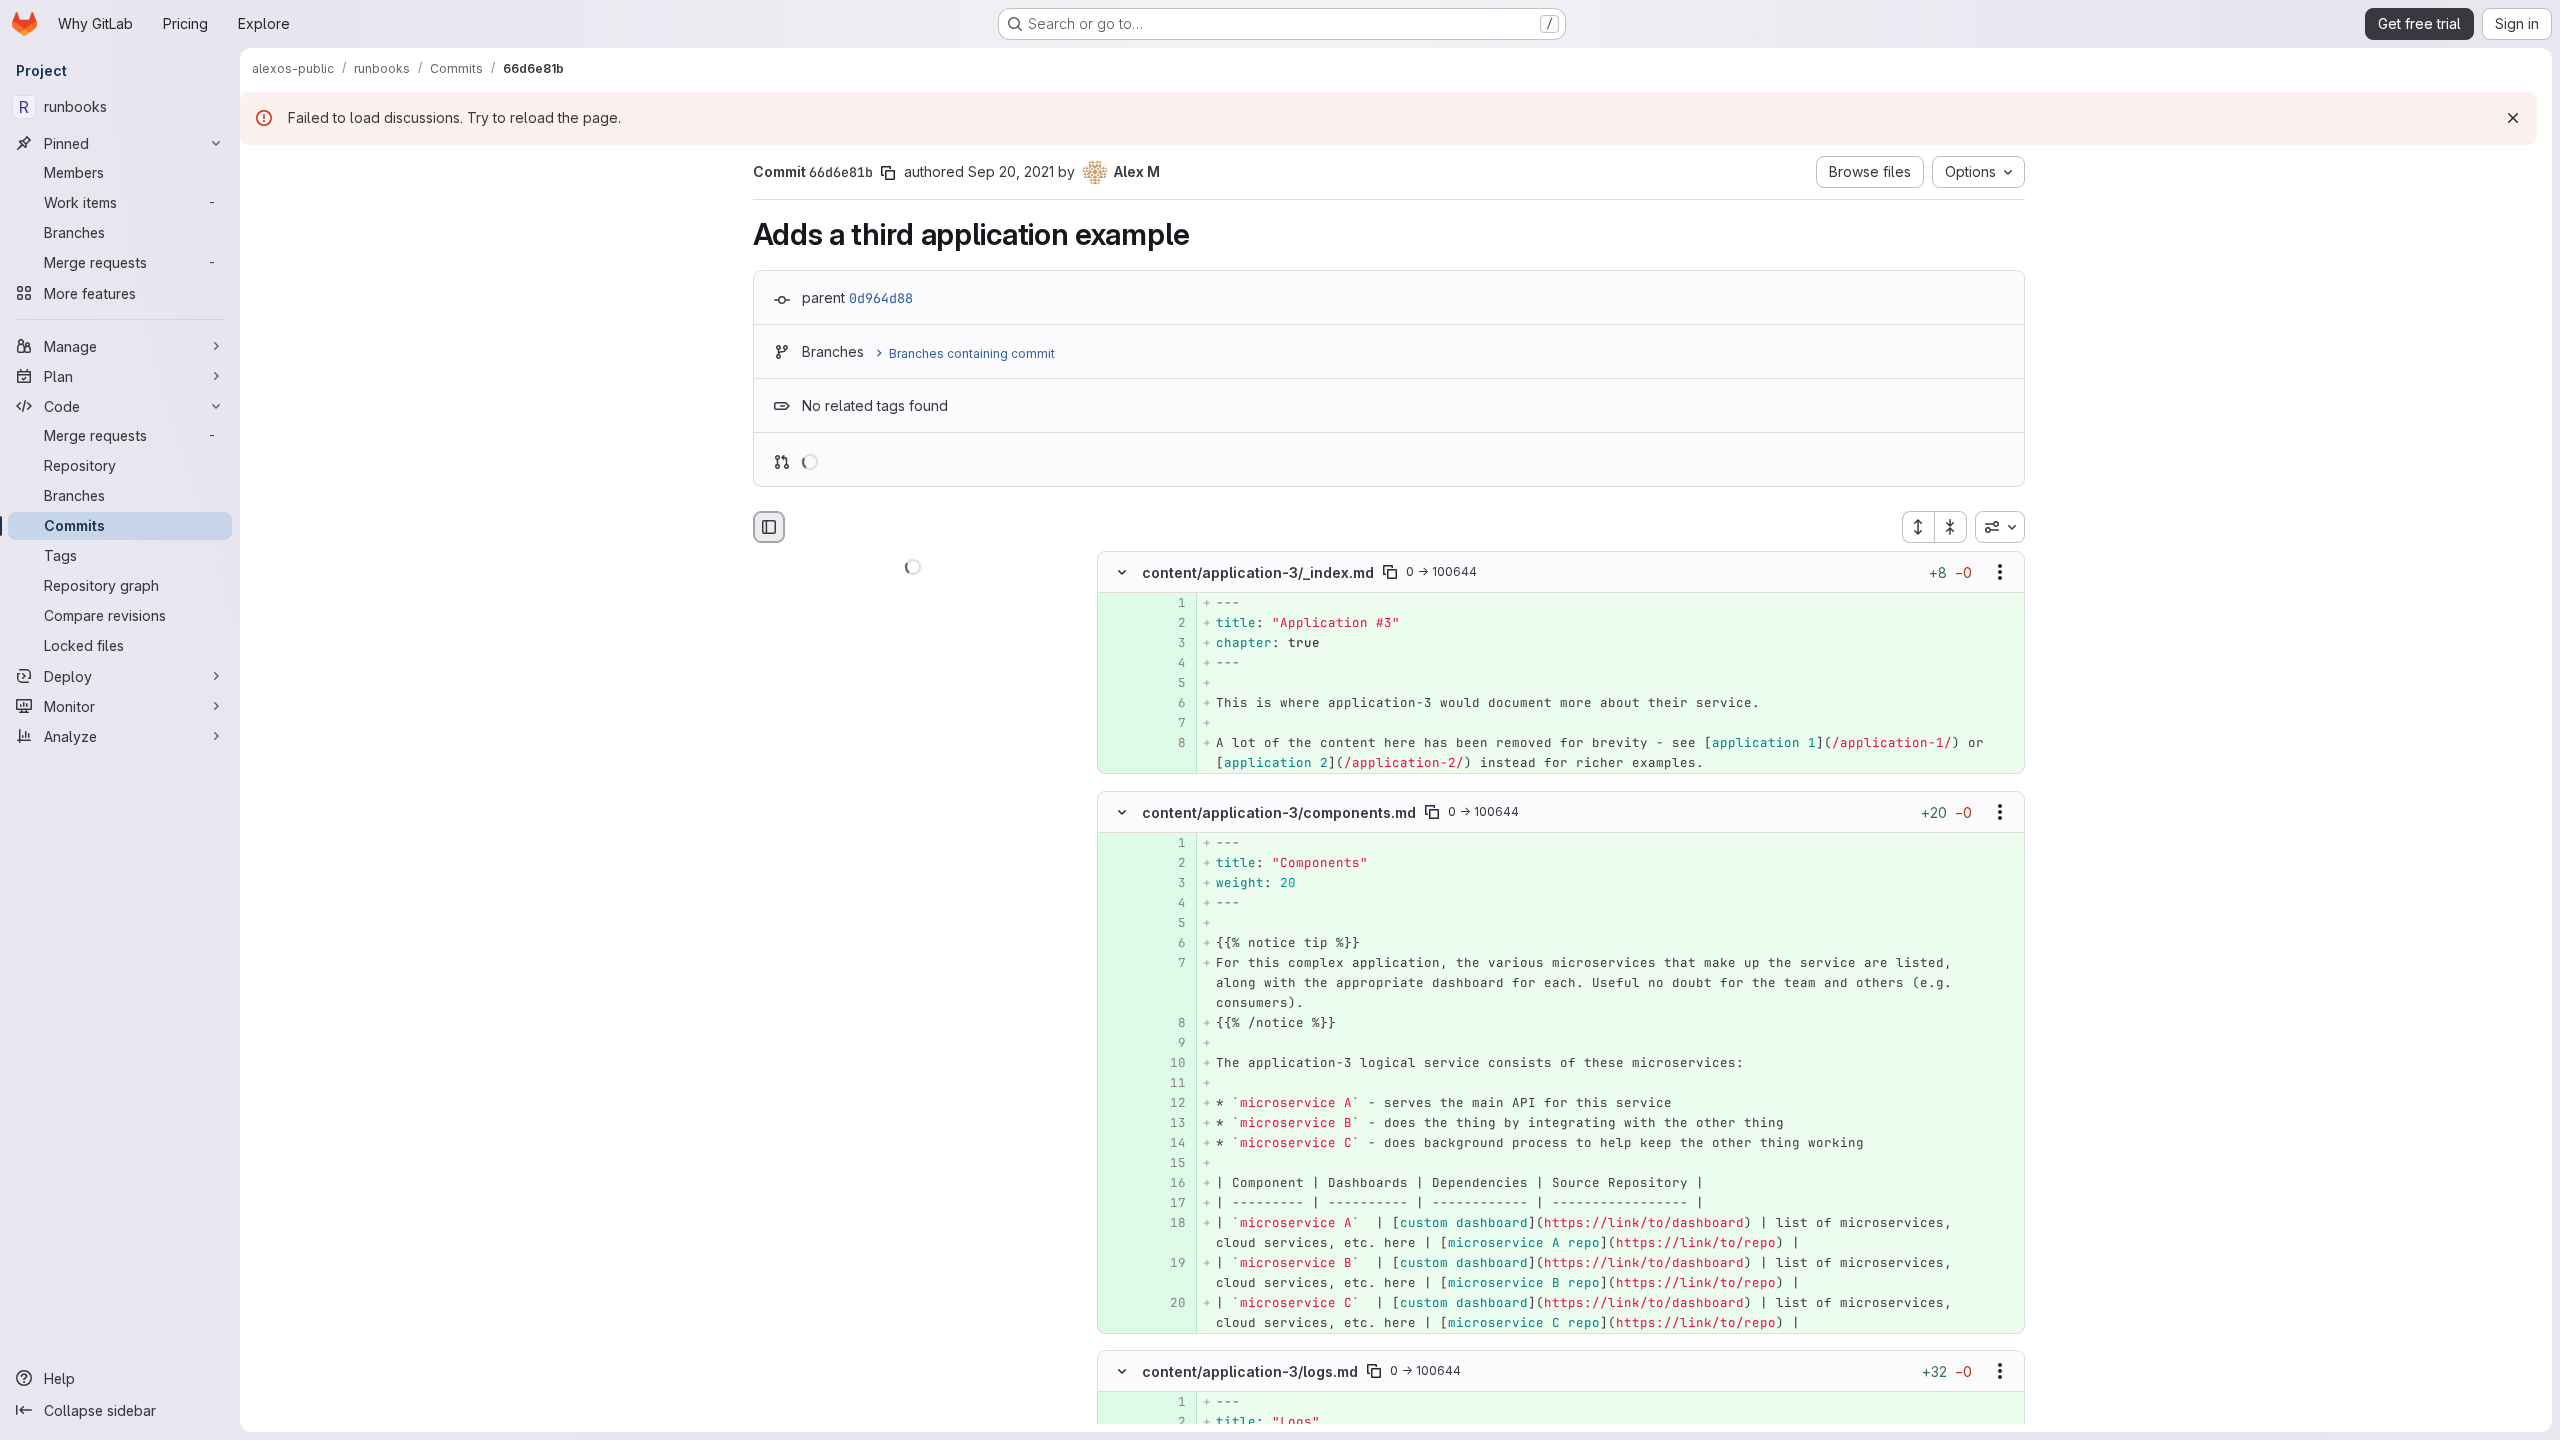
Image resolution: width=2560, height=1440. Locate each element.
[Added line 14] (1169, 1143)
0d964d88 (881, 298)
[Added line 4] (1169, 664)
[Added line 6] (1169, 704)
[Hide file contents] (1122, 573)
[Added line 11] (1169, 1083)
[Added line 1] (1169, 604)
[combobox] (2000, 527)
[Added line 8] (1169, 744)
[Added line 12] (1169, 1103)
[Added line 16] (1169, 1183)
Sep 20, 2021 (1011, 171)
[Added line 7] (1169, 724)
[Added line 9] (1169, 1043)
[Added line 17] (1169, 1203)
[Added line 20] (1169, 1303)
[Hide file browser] (769, 527)
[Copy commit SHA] (888, 173)
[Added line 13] (1169, 1123)
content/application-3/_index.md (1258, 572)
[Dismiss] (2513, 118)
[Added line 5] (1169, 684)
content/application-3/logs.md (1250, 1370)
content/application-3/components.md (1279, 811)
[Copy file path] (1390, 573)
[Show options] (2000, 573)
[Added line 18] (1169, 1223)
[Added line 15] (1169, 1163)
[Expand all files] (1918, 527)
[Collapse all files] (1951, 527)
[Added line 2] (1169, 624)
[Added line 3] (1169, 644)
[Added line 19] (1169, 1263)
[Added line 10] (1169, 1063)
